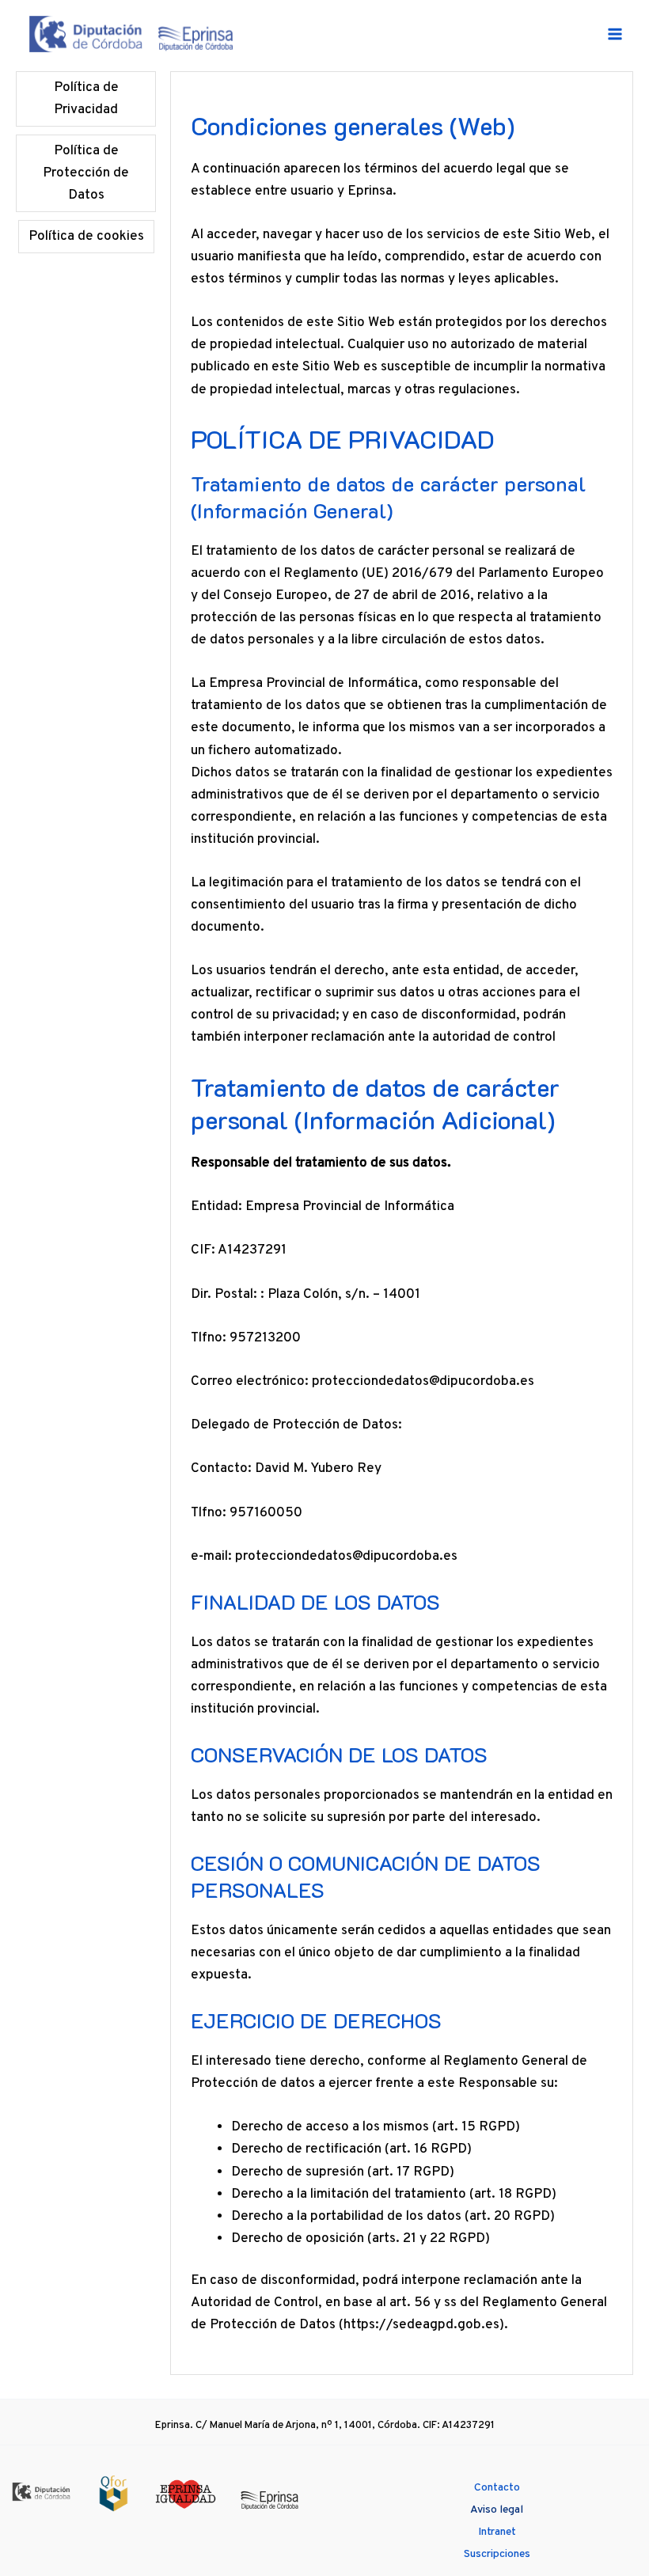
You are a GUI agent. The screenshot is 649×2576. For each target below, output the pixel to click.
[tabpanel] (402, 1223)
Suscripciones (497, 2554)
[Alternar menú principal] (616, 34)
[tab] (86, 99)
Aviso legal (497, 2510)
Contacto (497, 2488)
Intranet (497, 2532)
